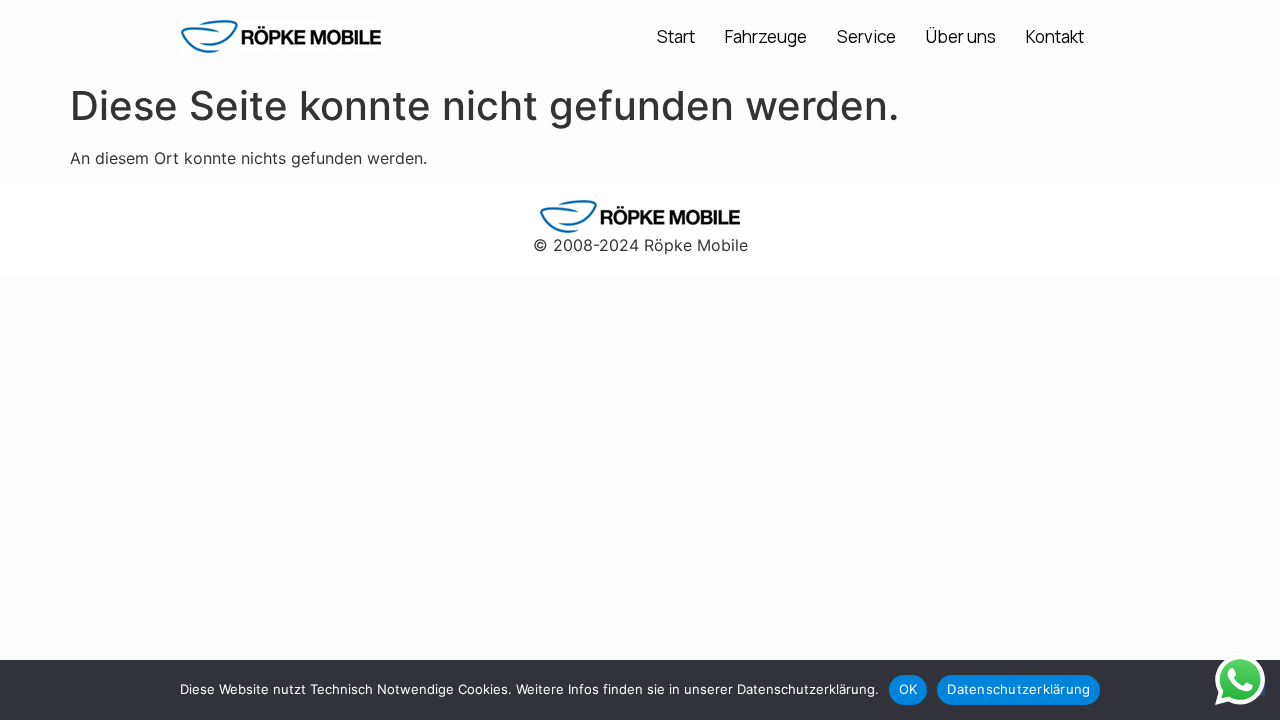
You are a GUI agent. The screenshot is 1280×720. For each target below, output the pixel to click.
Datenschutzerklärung (1018, 689)
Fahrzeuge (766, 36)
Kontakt (1055, 36)
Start (676, 36)
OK (908, 689)
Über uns (961, 36)
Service (866, 36)
